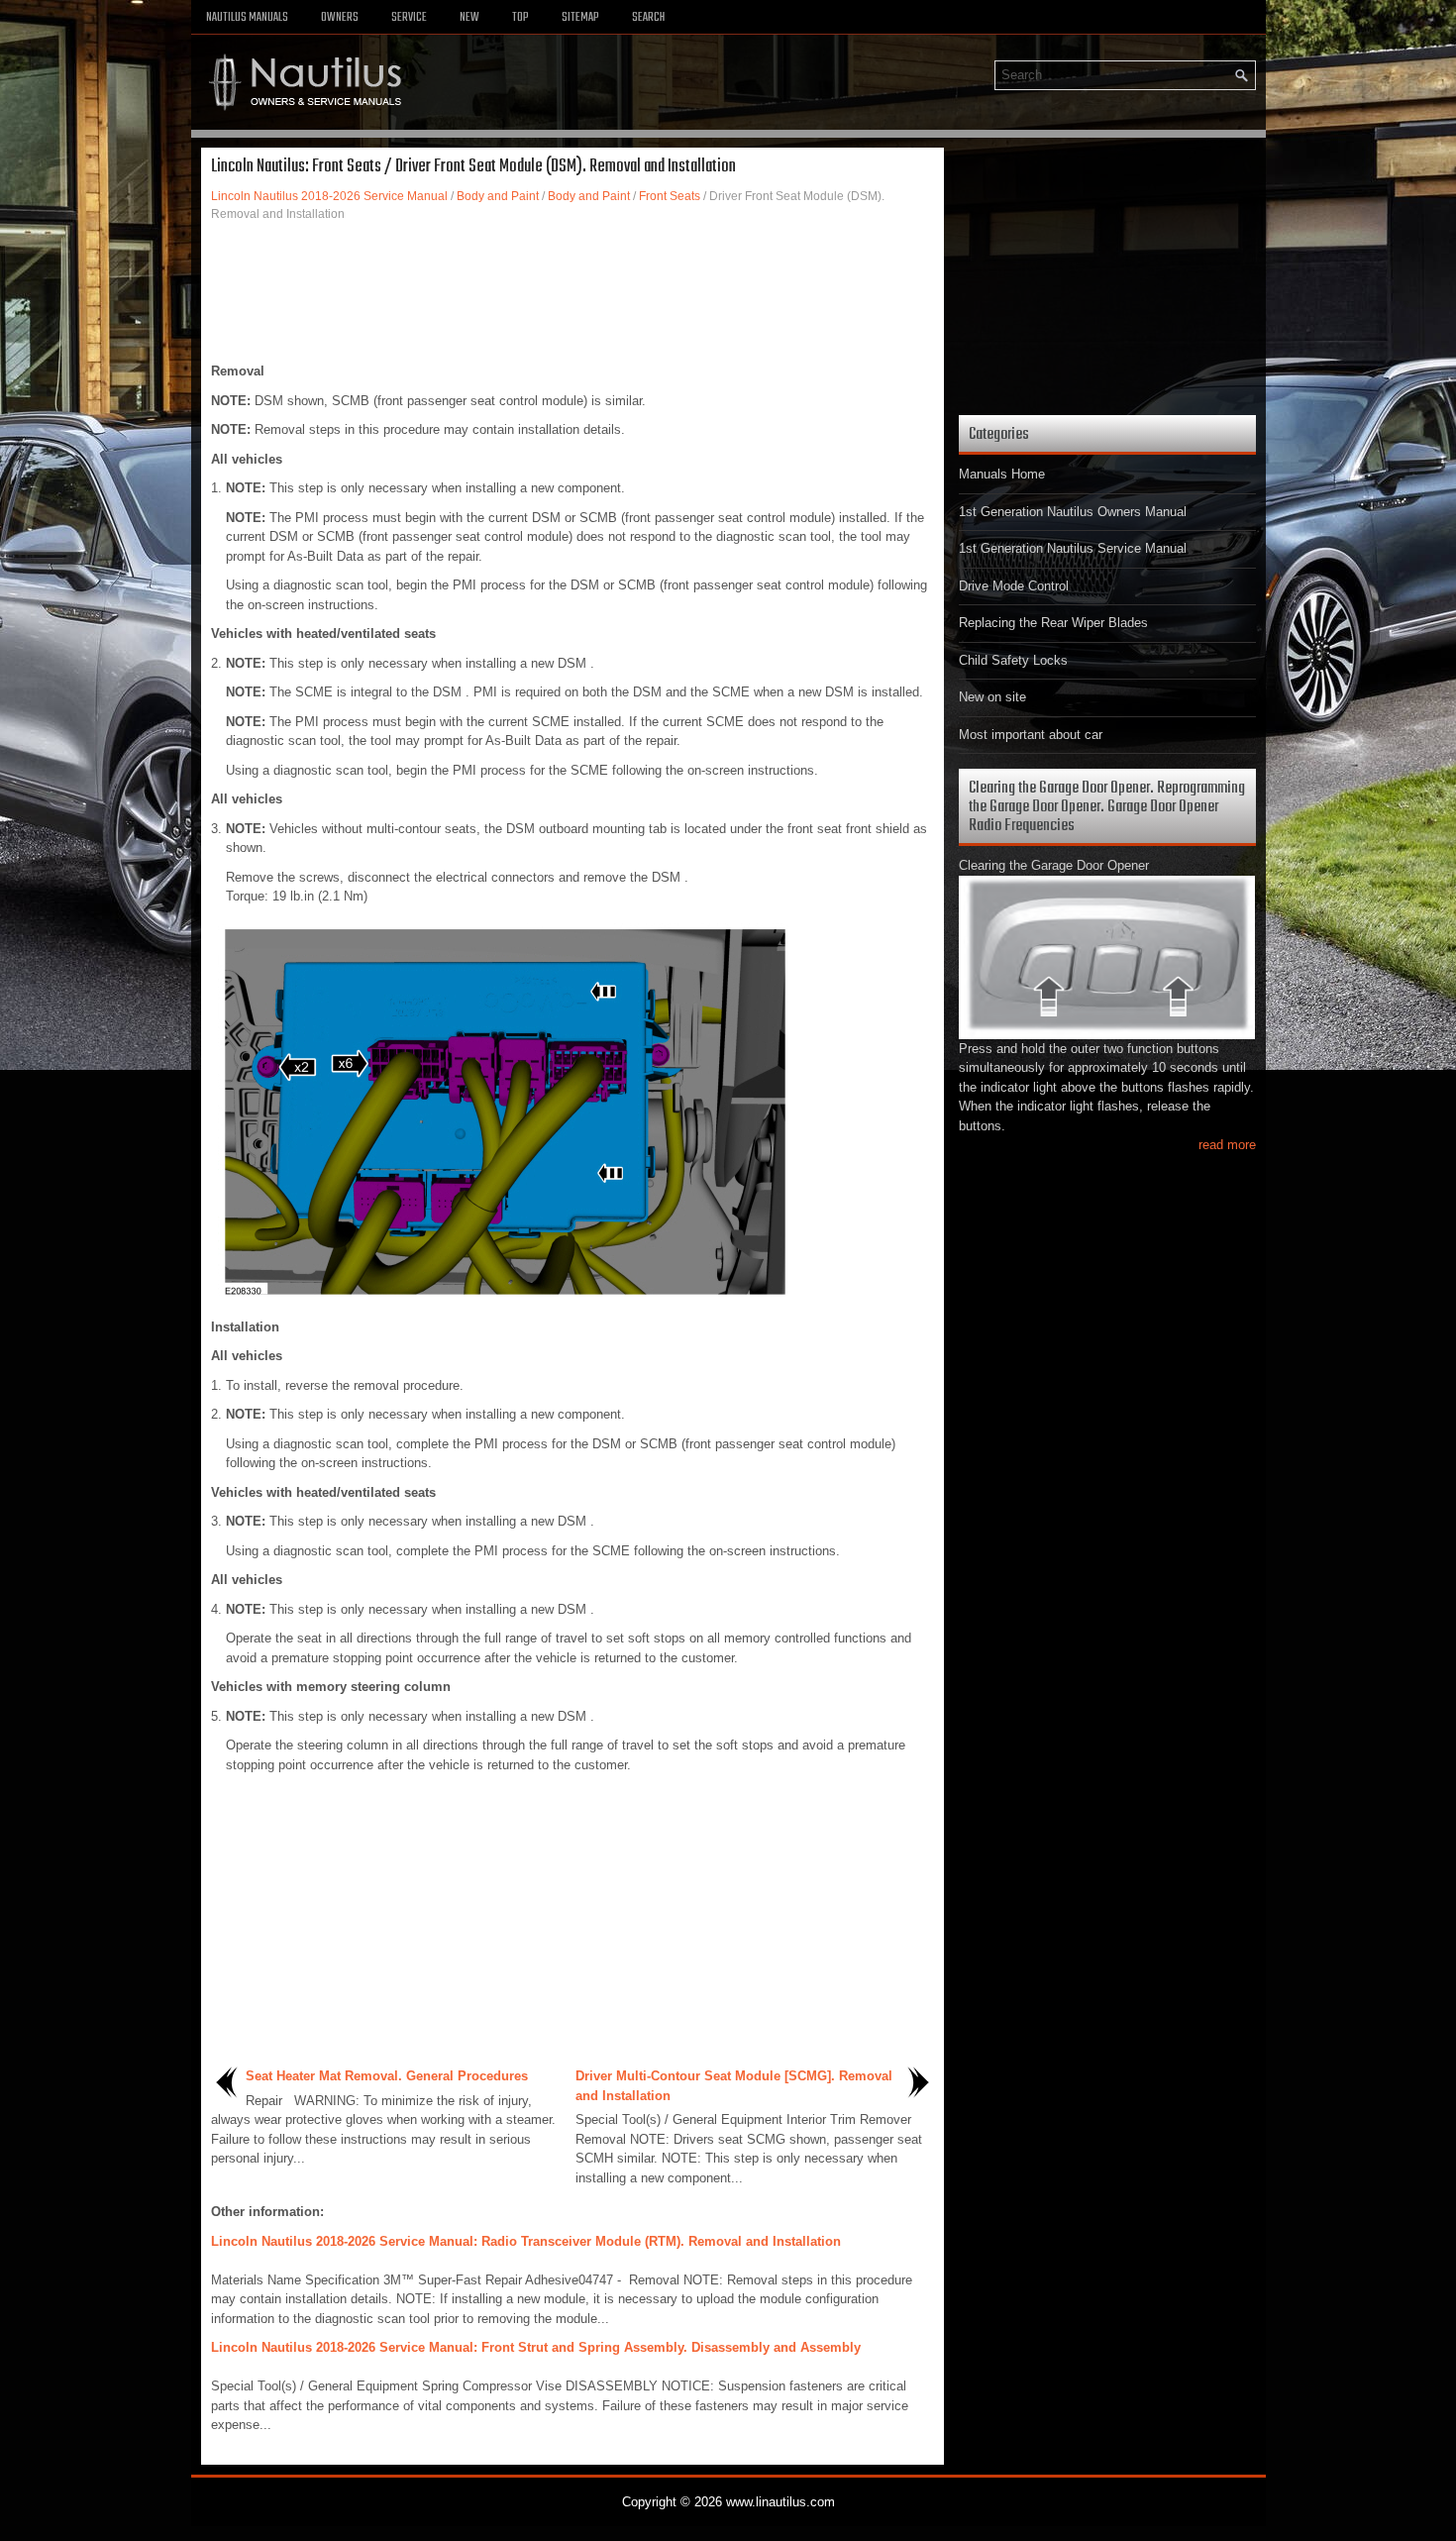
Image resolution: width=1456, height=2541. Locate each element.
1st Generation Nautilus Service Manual (1073, 548)
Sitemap (580, 18)
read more (1227, 1145)
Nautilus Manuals (247, 18)
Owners (340, 18)
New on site (992, 697)
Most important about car (1031, 735)
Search (648, 18)
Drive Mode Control (1014, 586)
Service (409, 18)
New (469, 18)
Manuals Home (1002, 474)
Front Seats (670, 196)
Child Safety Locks (1013, 660)
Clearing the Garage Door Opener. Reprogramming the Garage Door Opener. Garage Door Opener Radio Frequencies (1107, 807)
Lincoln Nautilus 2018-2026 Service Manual (329, 196)
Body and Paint (498, 196)
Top (520, 18)
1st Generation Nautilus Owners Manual (1073, 512)
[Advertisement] (572, 292)
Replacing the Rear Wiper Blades (1053, 623)
